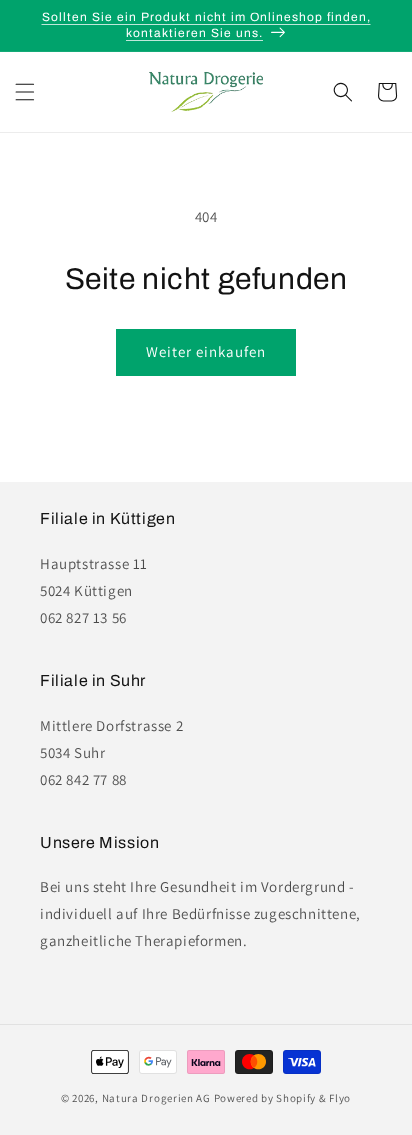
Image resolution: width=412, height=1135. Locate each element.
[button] (25, 92)
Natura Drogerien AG (156, 1098)
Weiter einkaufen (206, 351)
